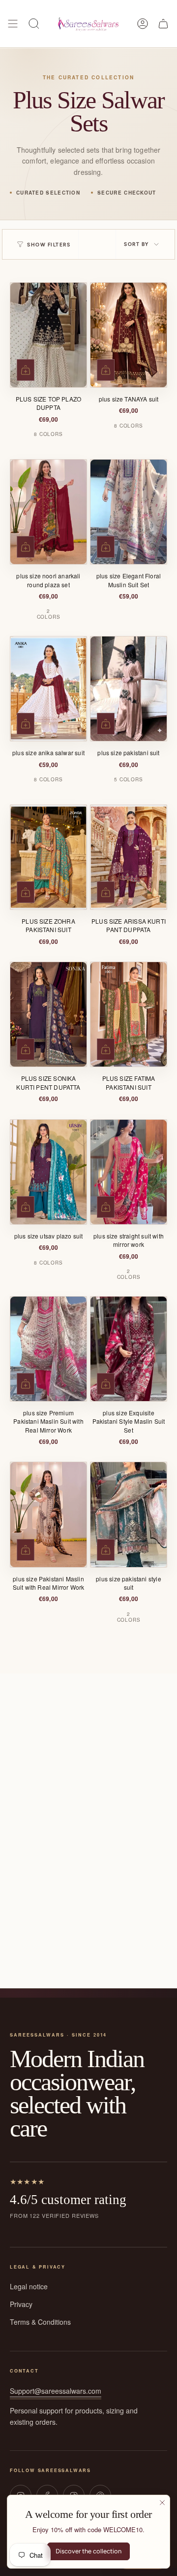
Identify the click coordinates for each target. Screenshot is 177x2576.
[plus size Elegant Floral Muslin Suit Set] (129, 512)
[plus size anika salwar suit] (48, 689)
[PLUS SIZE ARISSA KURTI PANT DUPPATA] (129, 857)
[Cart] (163, 24)
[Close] (162, 2503)
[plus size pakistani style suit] (129, 1514)
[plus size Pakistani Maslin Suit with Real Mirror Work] (48, 1514)
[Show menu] (13, 24)
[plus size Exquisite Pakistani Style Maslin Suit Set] (129, 1349)
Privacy (21, 2304)
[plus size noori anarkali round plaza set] (48, 512)
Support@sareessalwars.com (56, 2391)
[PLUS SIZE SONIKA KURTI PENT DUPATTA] (48, 1014)
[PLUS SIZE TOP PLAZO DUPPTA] (48, 335)
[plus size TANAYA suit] (129, 335)
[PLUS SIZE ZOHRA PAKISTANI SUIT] (48, 857)
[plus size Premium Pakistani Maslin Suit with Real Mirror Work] (48, 1349)
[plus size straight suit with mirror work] (129, 1172)
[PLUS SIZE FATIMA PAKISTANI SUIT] (129, 1014)
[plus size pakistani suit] (129, 689)
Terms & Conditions (40, 2322)
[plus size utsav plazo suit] (48, 1172)
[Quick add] (26, 370)
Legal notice (29, 2286)
